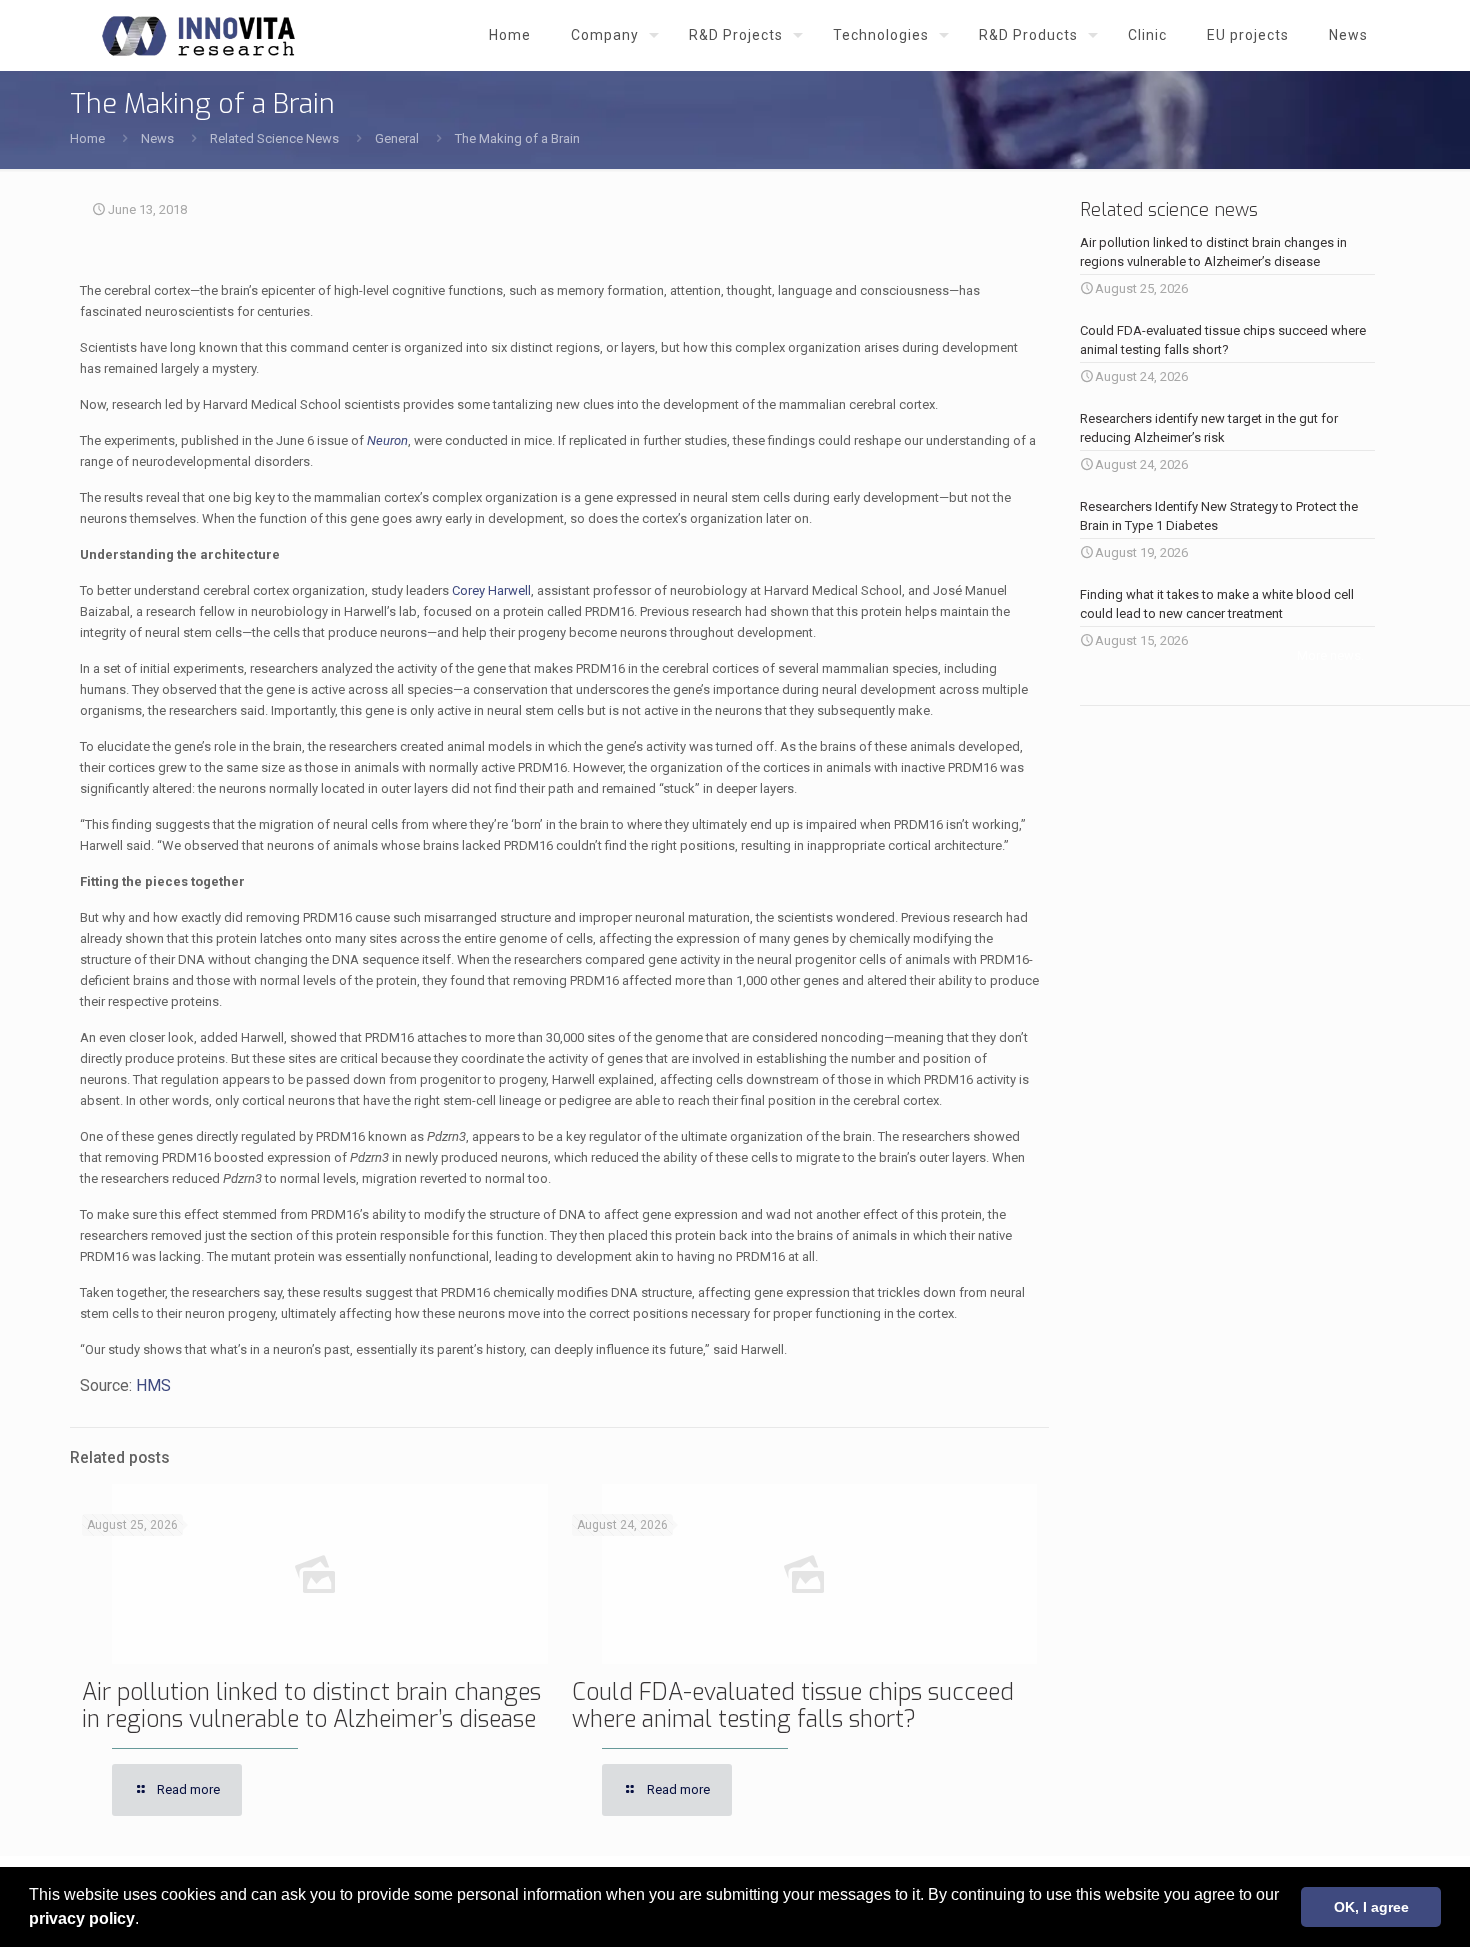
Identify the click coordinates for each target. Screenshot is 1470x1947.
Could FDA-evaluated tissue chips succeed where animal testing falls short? (793, 1706)
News (157, 138)
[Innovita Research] (198, 35)
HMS (153, 1385)
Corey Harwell (491, 590)
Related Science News (274, 138)
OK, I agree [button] (1371, 1907)
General (397, 138)
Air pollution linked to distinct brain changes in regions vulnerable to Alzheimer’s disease (311, 1706)
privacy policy (82, 1918)
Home (87, 138)
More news (1329, 655)
